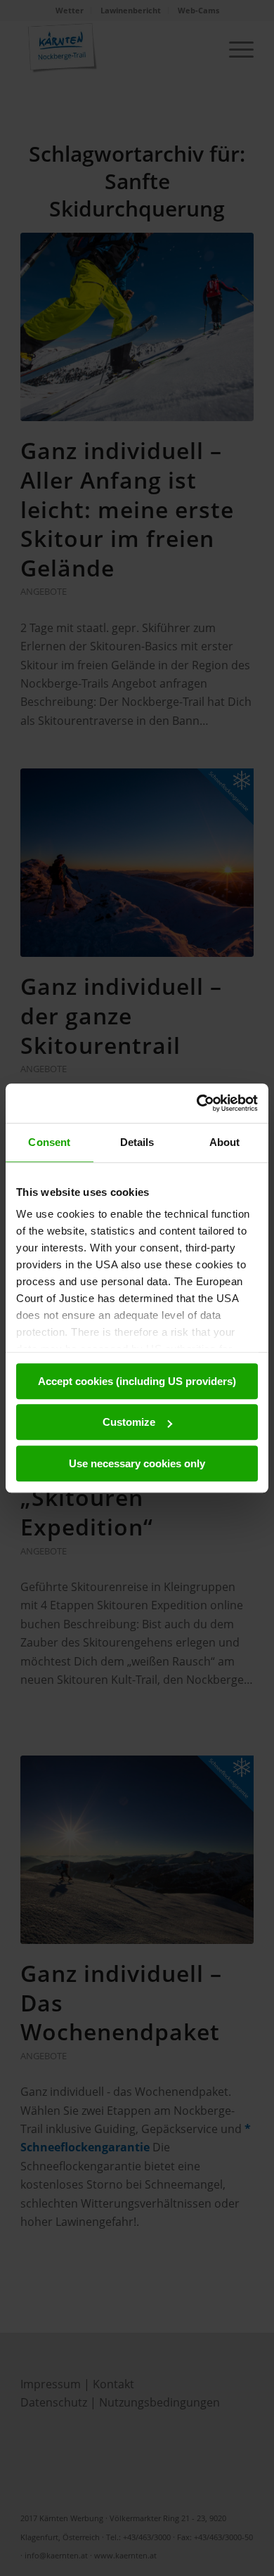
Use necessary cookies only (137, 1463)
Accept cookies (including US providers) (137, 1381)
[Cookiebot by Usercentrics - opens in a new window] (197, 1103)
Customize (129, 1422)
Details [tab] (137, 1142)
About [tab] (225, 1142)
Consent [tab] (49, 1142)
